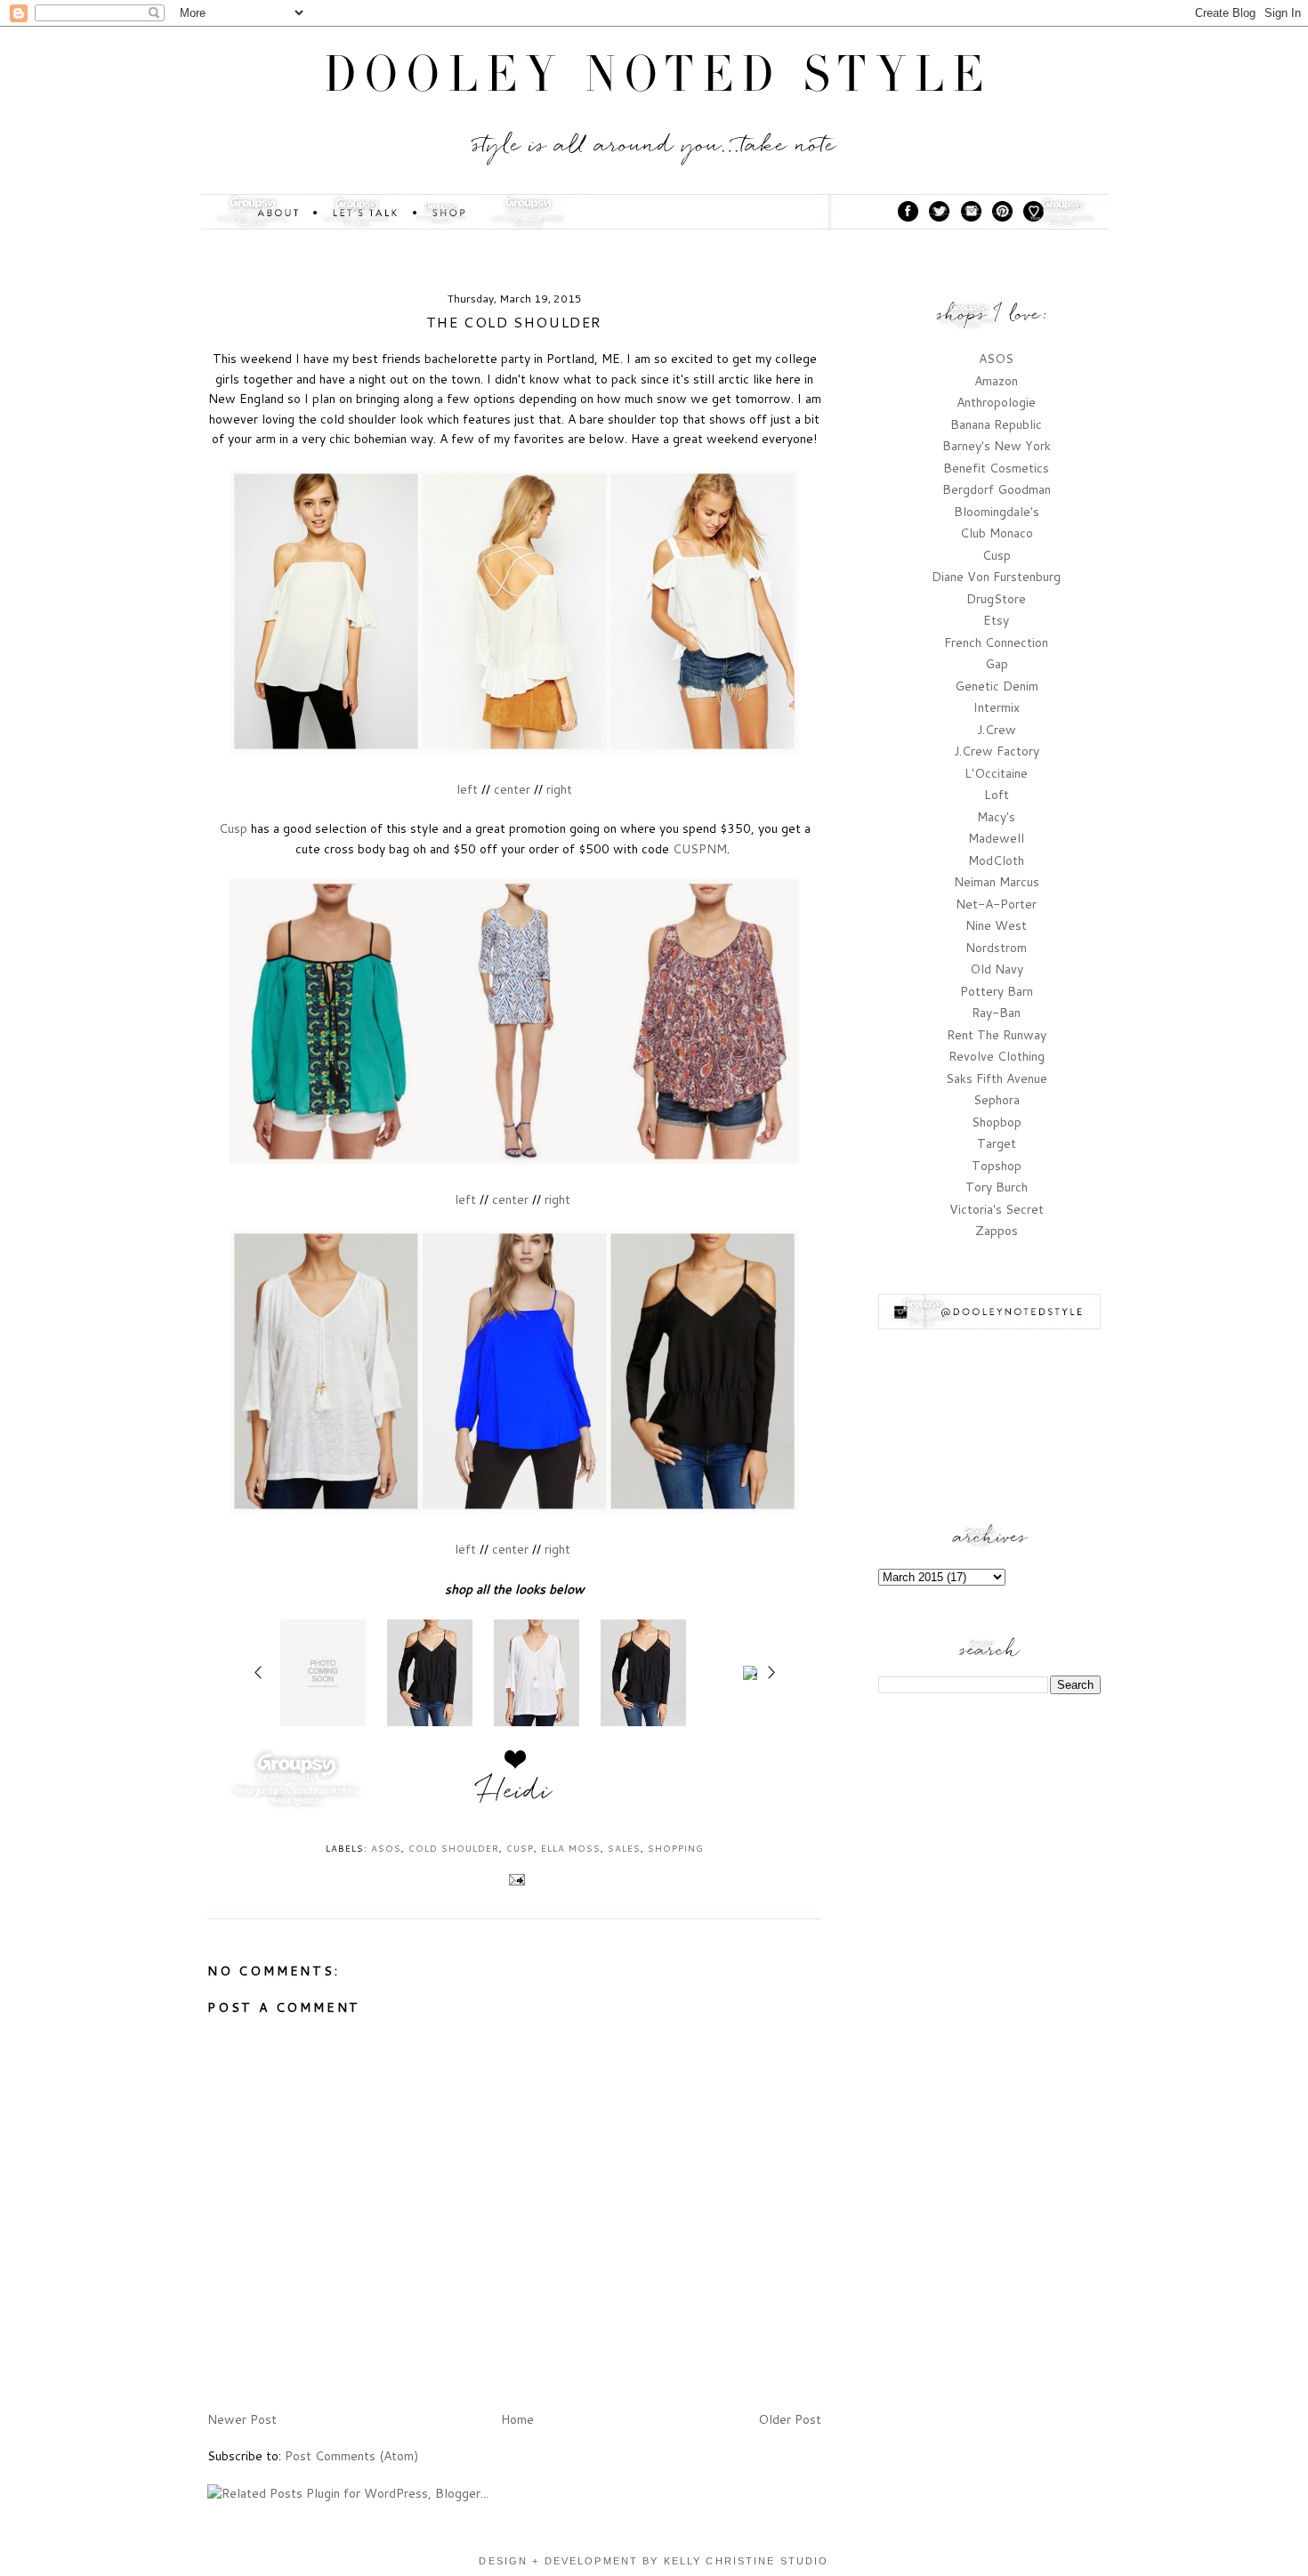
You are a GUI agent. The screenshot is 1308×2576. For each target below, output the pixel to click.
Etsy (996, 620)
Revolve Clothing (997, 1056)
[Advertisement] (989, 1799)
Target (997, 1143)
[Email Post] (515, 1878)
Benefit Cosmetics (996, 468)
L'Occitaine (996, 773)
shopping (676, 1848)
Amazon (996, 381)
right (559, 789)
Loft (997, 795)
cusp (520, 1848)
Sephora (997, 1100)
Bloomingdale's (997, 512)
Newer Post (242, 2419)
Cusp (233, 828)
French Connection (996, 642)
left (467, 789)
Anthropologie (996, 402)
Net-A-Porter (996, 904)
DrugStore (996, 599)
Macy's (996, 817)
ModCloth (996, 860)
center (512, 789)
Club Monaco (997, 533)
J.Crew (997, 730)
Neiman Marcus (997, 882)
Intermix (997, 707)
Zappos (997, 1231)
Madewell (996, 838)
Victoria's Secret (997, 1209)
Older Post (790, 2419)
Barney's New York (997, 446)
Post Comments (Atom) (351, 2456)
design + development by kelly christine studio (654, 2561)
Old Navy (997, 969)
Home (517, 2419)
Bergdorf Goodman (997, 489)
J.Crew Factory (997, 751)
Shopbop (997, 1122)
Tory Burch (997, 1187)
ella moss (571, 1848)
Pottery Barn (997, 991)
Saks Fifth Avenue (997, 1078)
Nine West (996, 925)
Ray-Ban (996, 1013)
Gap (997, 664)
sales (624, 1848)
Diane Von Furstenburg (996, 577)
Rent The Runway (997, 1035)
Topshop (997, 1166)
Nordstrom (996, 948)
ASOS (386, 1848)
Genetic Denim (997, 686)
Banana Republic (996, 424)
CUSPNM (700, 849)
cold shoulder (454, 1848)
